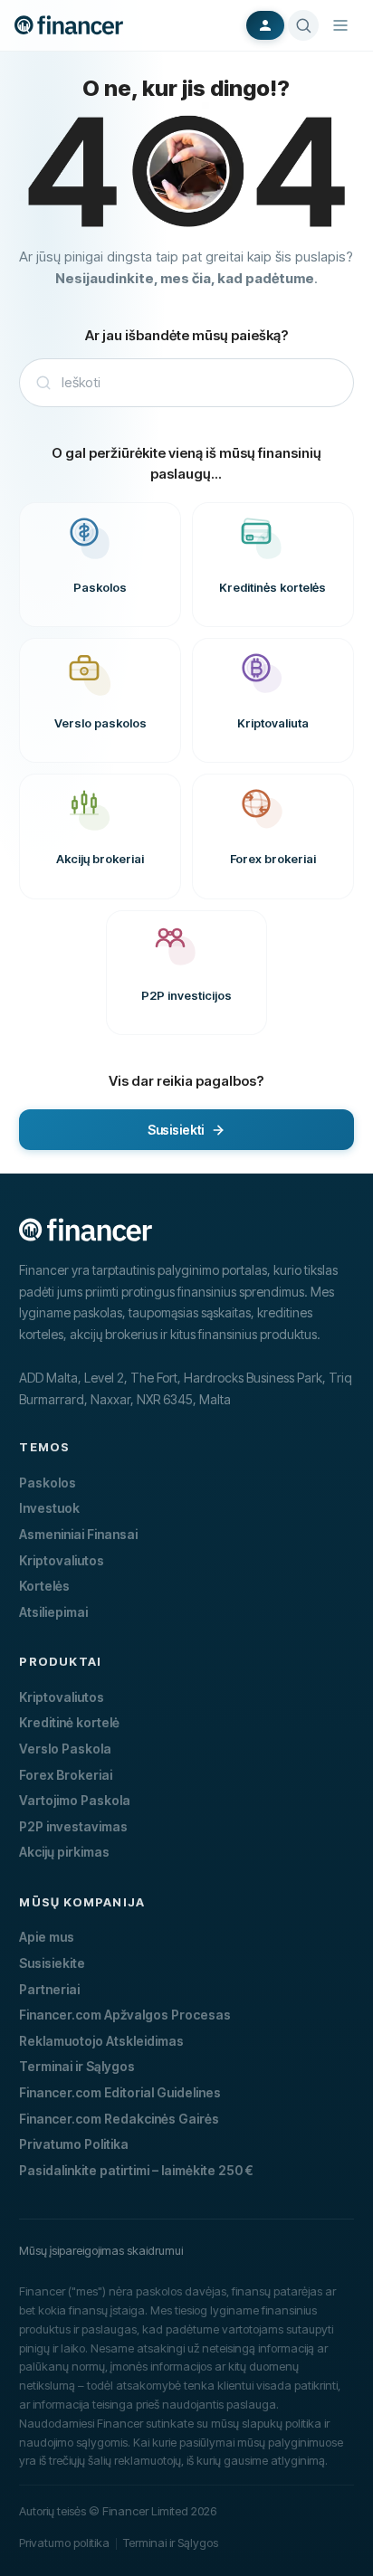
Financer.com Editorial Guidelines (120, 2092)
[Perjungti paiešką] (303, 25)
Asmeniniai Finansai (78, 1534)
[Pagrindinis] (69, 25)
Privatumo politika (64, 2543)
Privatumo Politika (74, 2144)
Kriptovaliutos (62, 1560)
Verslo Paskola (65, 1749)
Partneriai (49, 1989)
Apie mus (47, 1937)
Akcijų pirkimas (64, 1852)
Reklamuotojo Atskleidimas (101, 2041)
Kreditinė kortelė (69, 1722)
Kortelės (44, 1586)
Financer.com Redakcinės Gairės (119, 2119)
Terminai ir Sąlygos (77, 2066)
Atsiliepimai (53, 1612)
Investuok (49, 1508)
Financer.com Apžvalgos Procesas (125, 2015)
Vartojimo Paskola (75, 1800)
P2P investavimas (73, 1826)
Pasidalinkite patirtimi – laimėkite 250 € (136, 2170)
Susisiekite (52, 1963)
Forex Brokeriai (66, 1775)
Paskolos (48, 1483)
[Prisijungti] (265, 25)
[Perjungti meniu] (340, 25)
